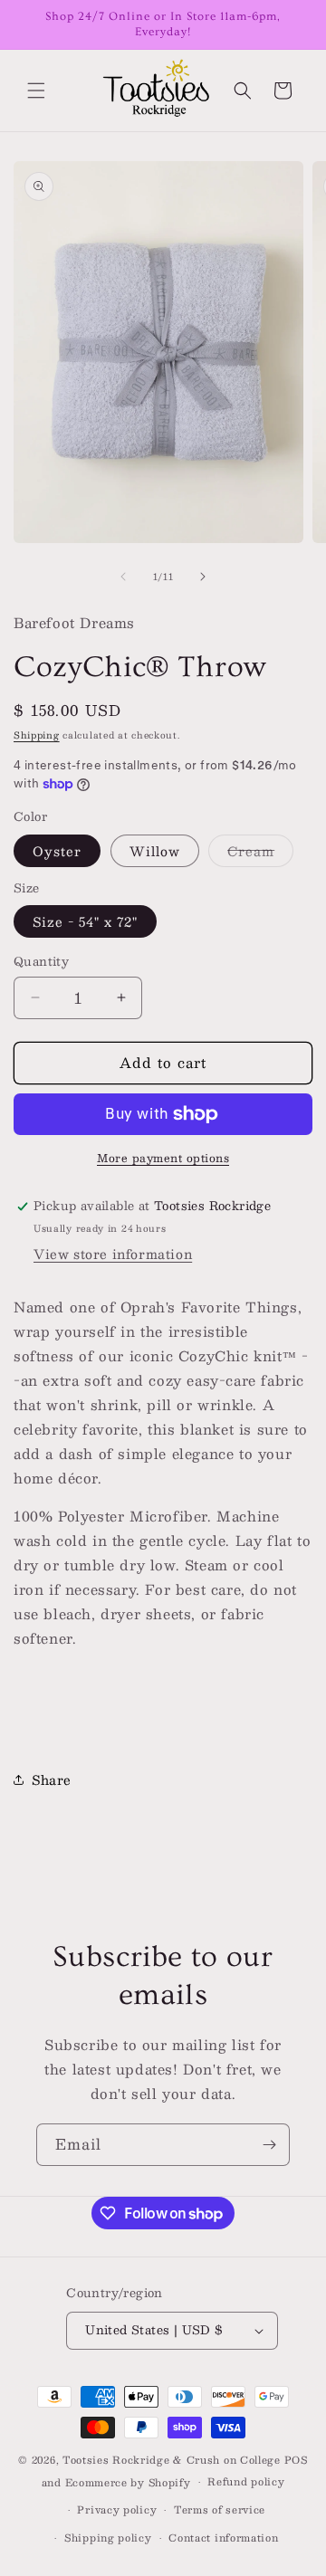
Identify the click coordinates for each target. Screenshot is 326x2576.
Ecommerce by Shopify (128, 2482)
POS (296, 2460)
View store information (113, 1254)
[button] (36, 91)
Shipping (37, 735)
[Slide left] (123, 577)
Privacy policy (117, 2509)
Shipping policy (108, 2538)
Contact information (223, 2538)
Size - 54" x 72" (85, 921)
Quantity (41, 962)
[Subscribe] (269, 2145)
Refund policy (246, 2481)
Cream (260, 853)
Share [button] (52, 1779)
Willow (155, 851)
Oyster (57, 851)
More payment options (163, 1158)
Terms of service (220, 2509)
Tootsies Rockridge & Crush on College (173, 2460)
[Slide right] (203, 577)
